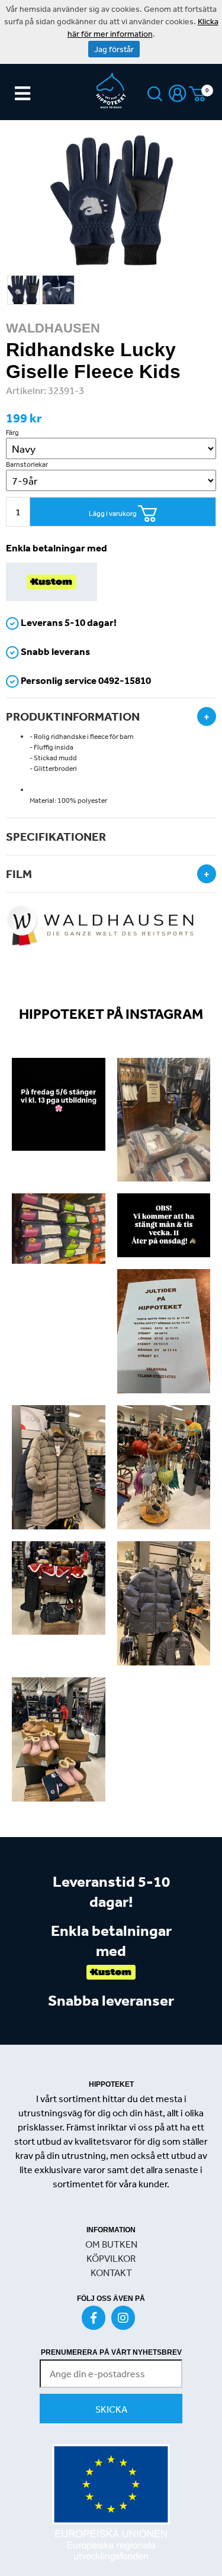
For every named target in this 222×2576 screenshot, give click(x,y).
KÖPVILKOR (111, 2258)
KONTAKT (111, 2272)
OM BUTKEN (111, 2244)
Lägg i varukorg (113, 514)
